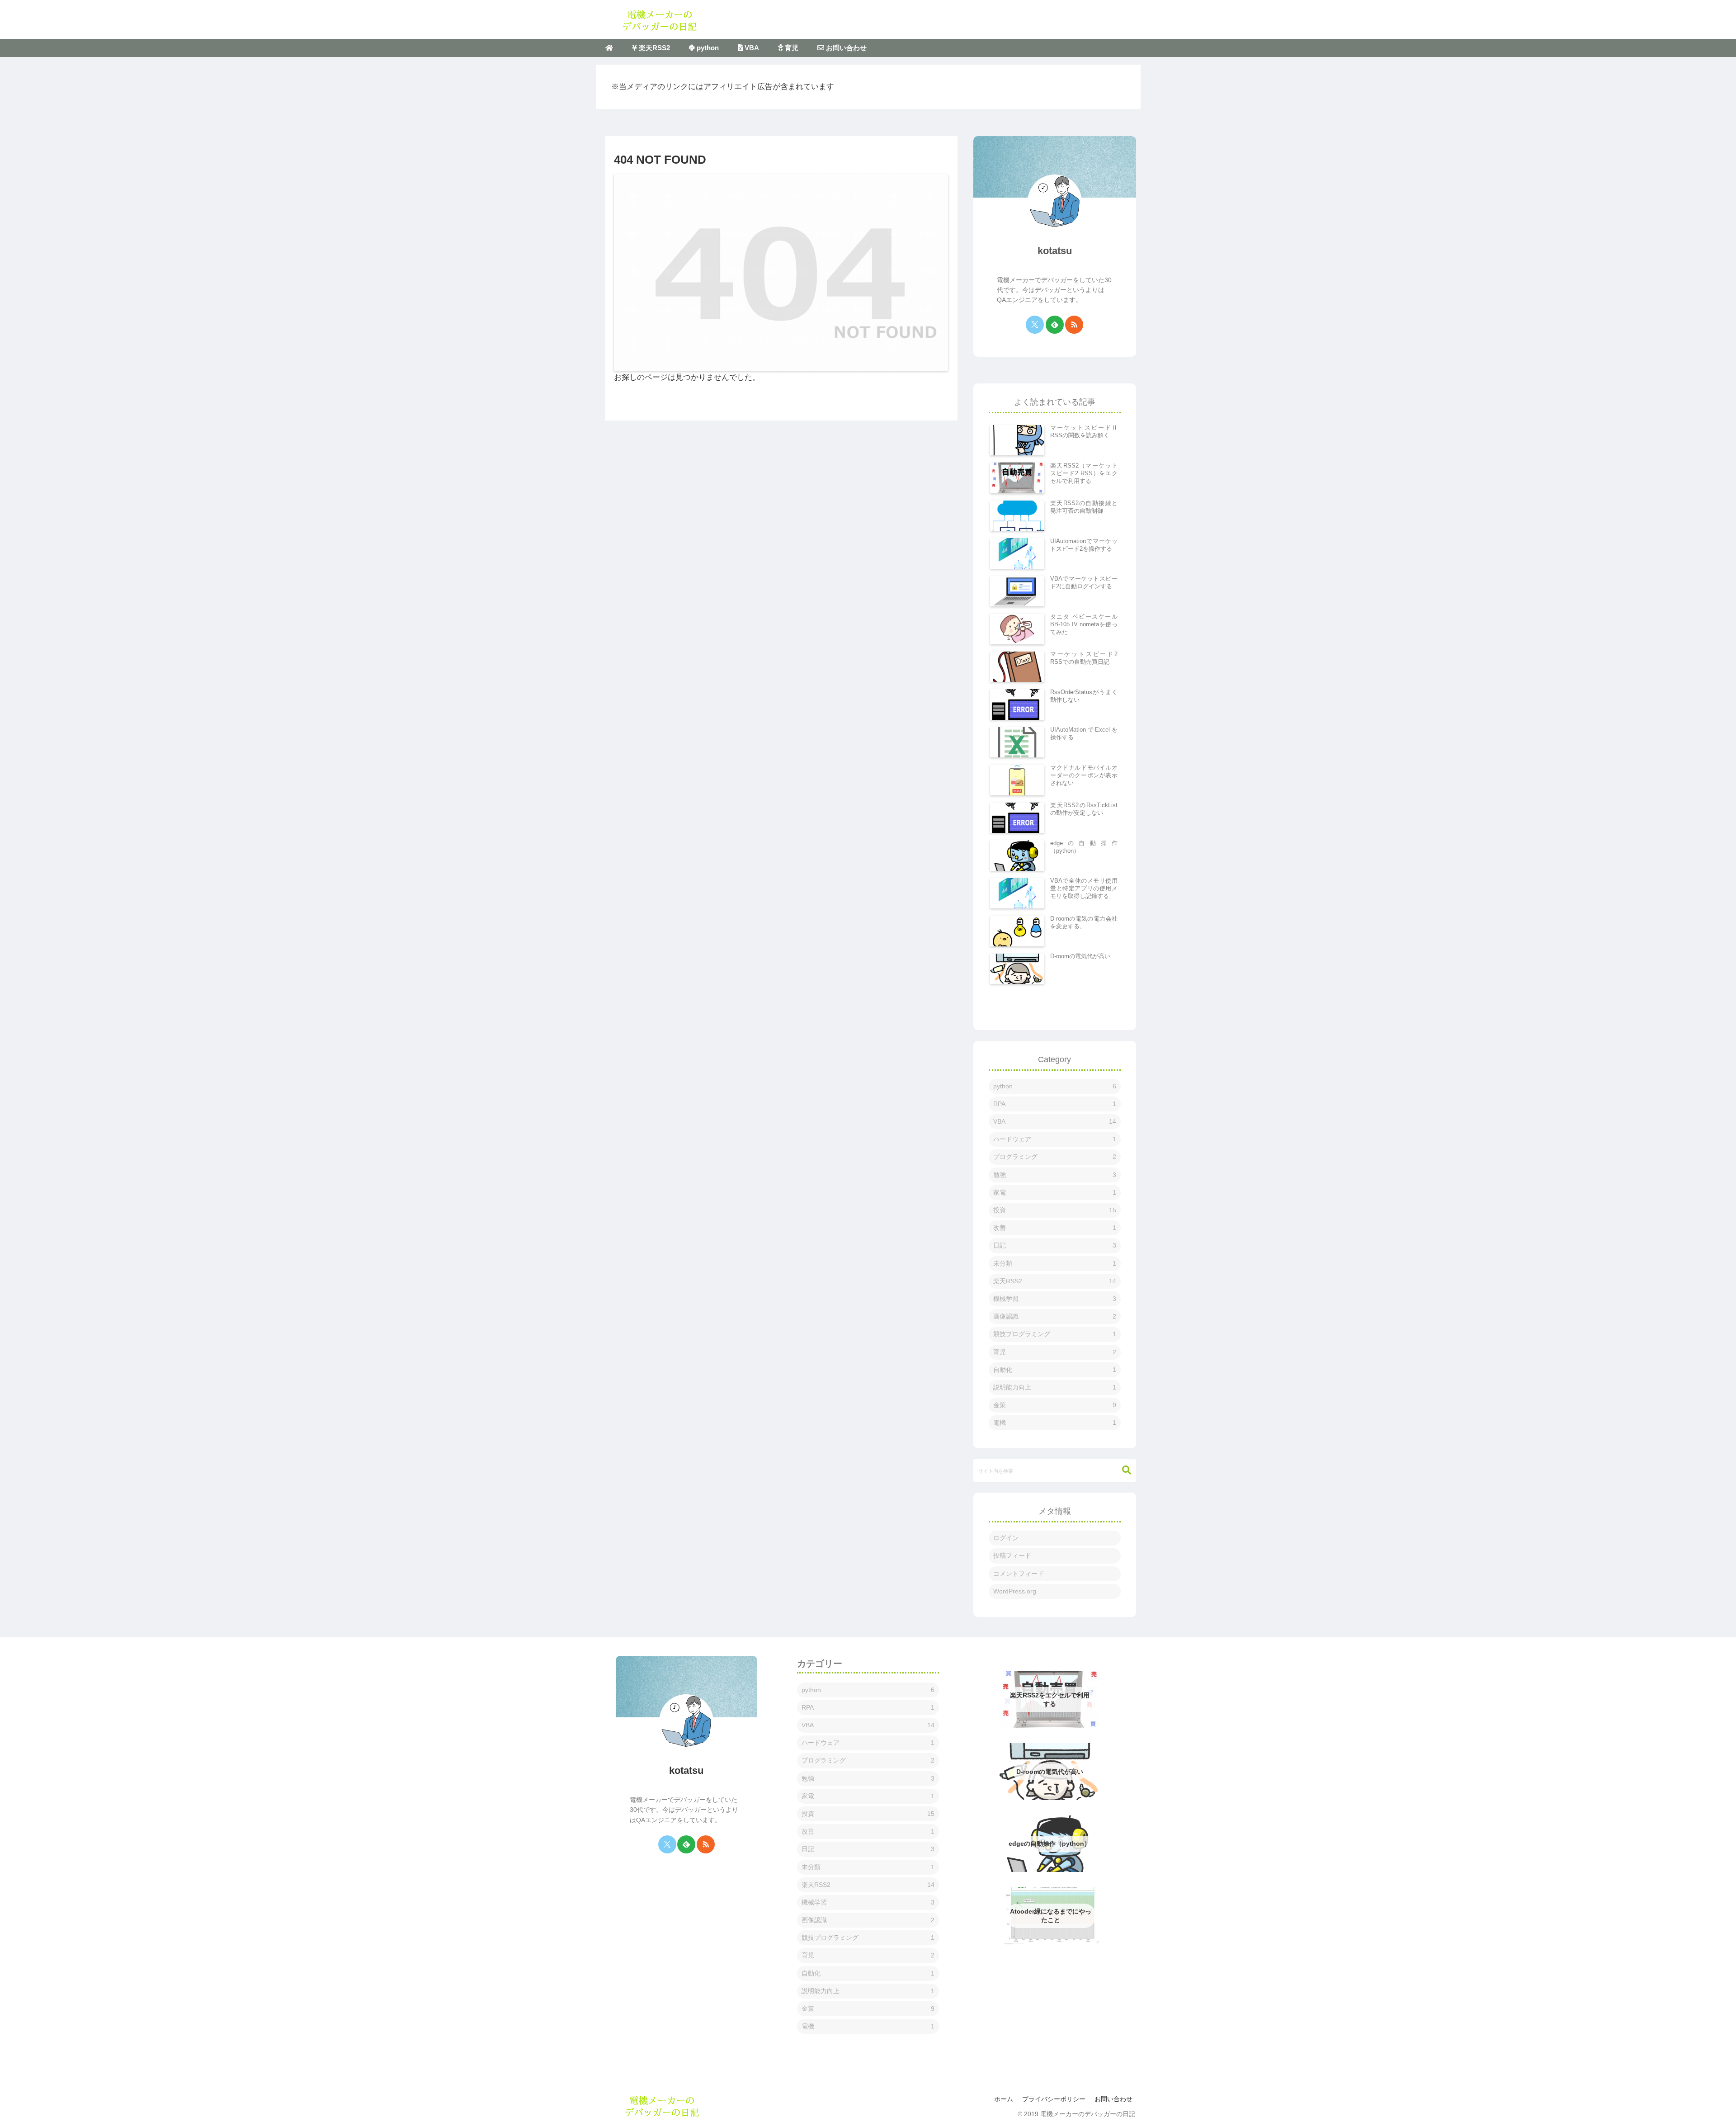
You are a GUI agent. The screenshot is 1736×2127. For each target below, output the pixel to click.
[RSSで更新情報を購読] (1074, 325)
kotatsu (1055, 251)
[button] (1122, 1470)
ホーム (1004, 2099)
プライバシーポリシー (1054, 2099)
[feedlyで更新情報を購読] (1055, 325)
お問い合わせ (1113, 2099)
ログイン (1006, 1538)
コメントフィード (1019, 1574)
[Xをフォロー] (1035, 325)
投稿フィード (1012, 1555)
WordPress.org (1015, 1591)
